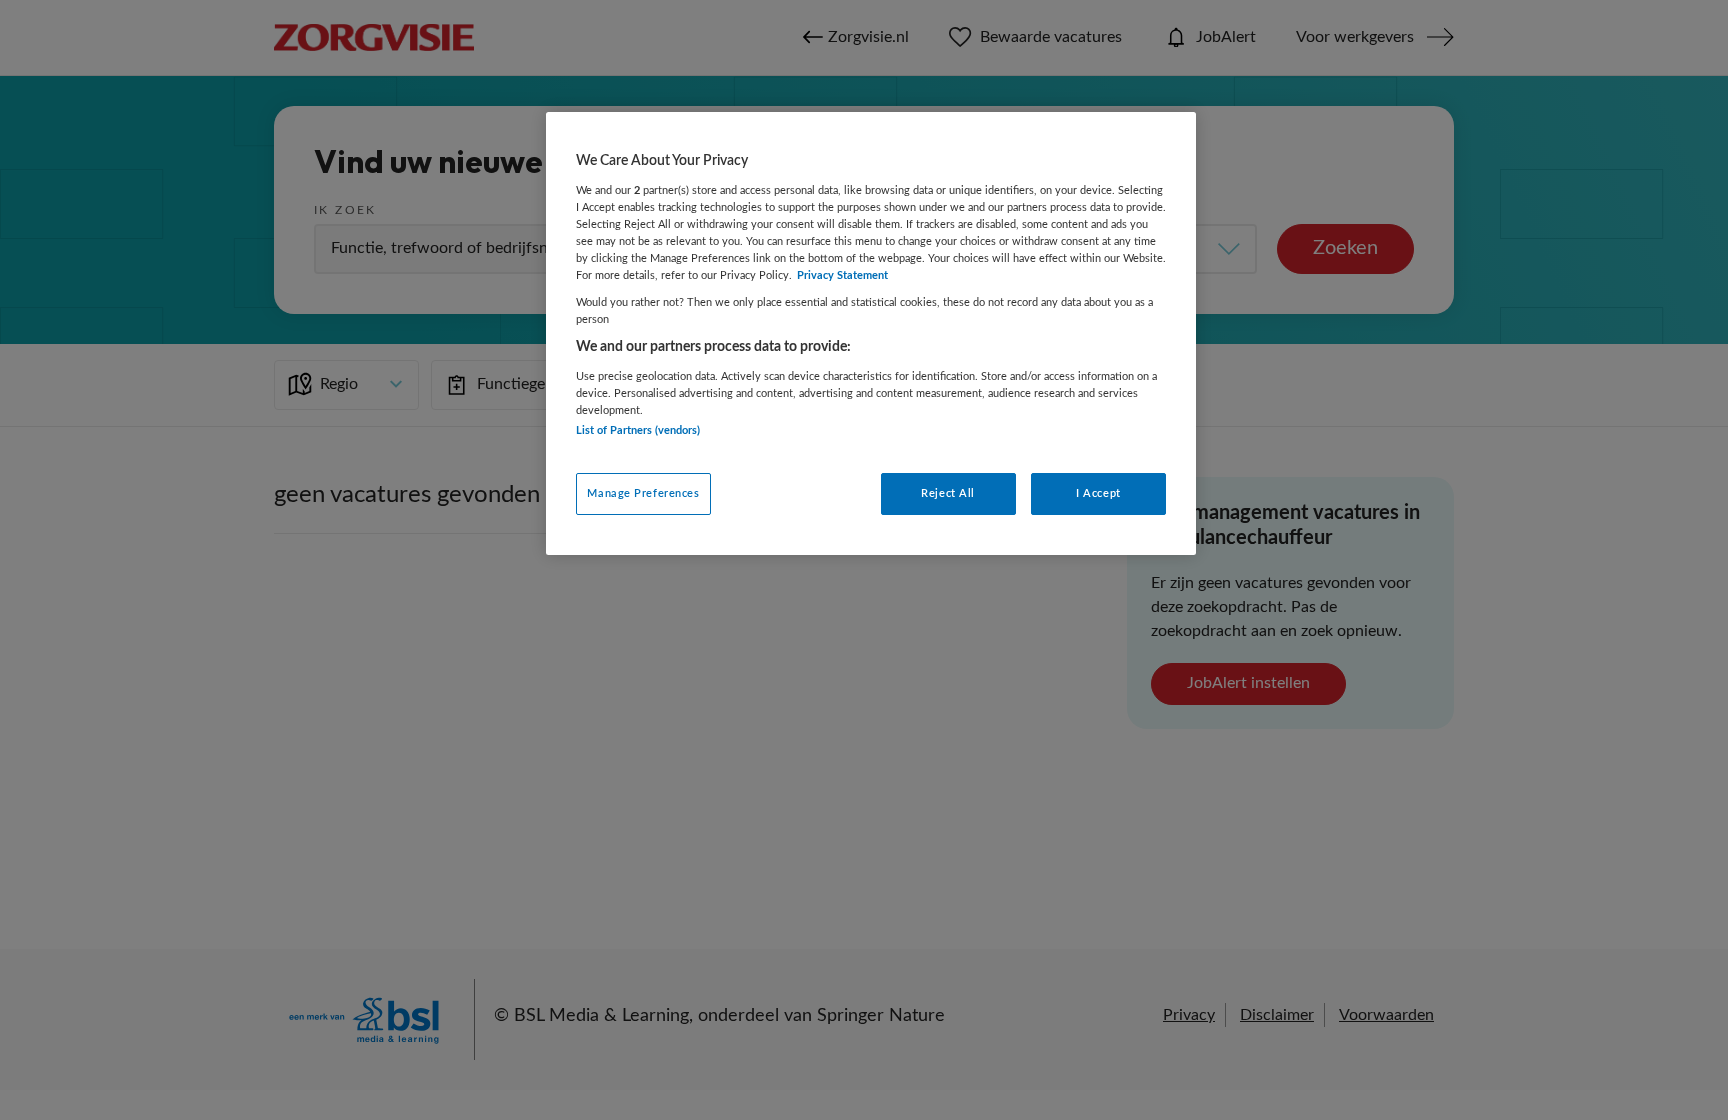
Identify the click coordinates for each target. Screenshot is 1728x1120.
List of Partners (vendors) (638, 430)
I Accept (1098, 493)
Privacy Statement (842, 275)
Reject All (948, 493)
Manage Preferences (643, 493)
